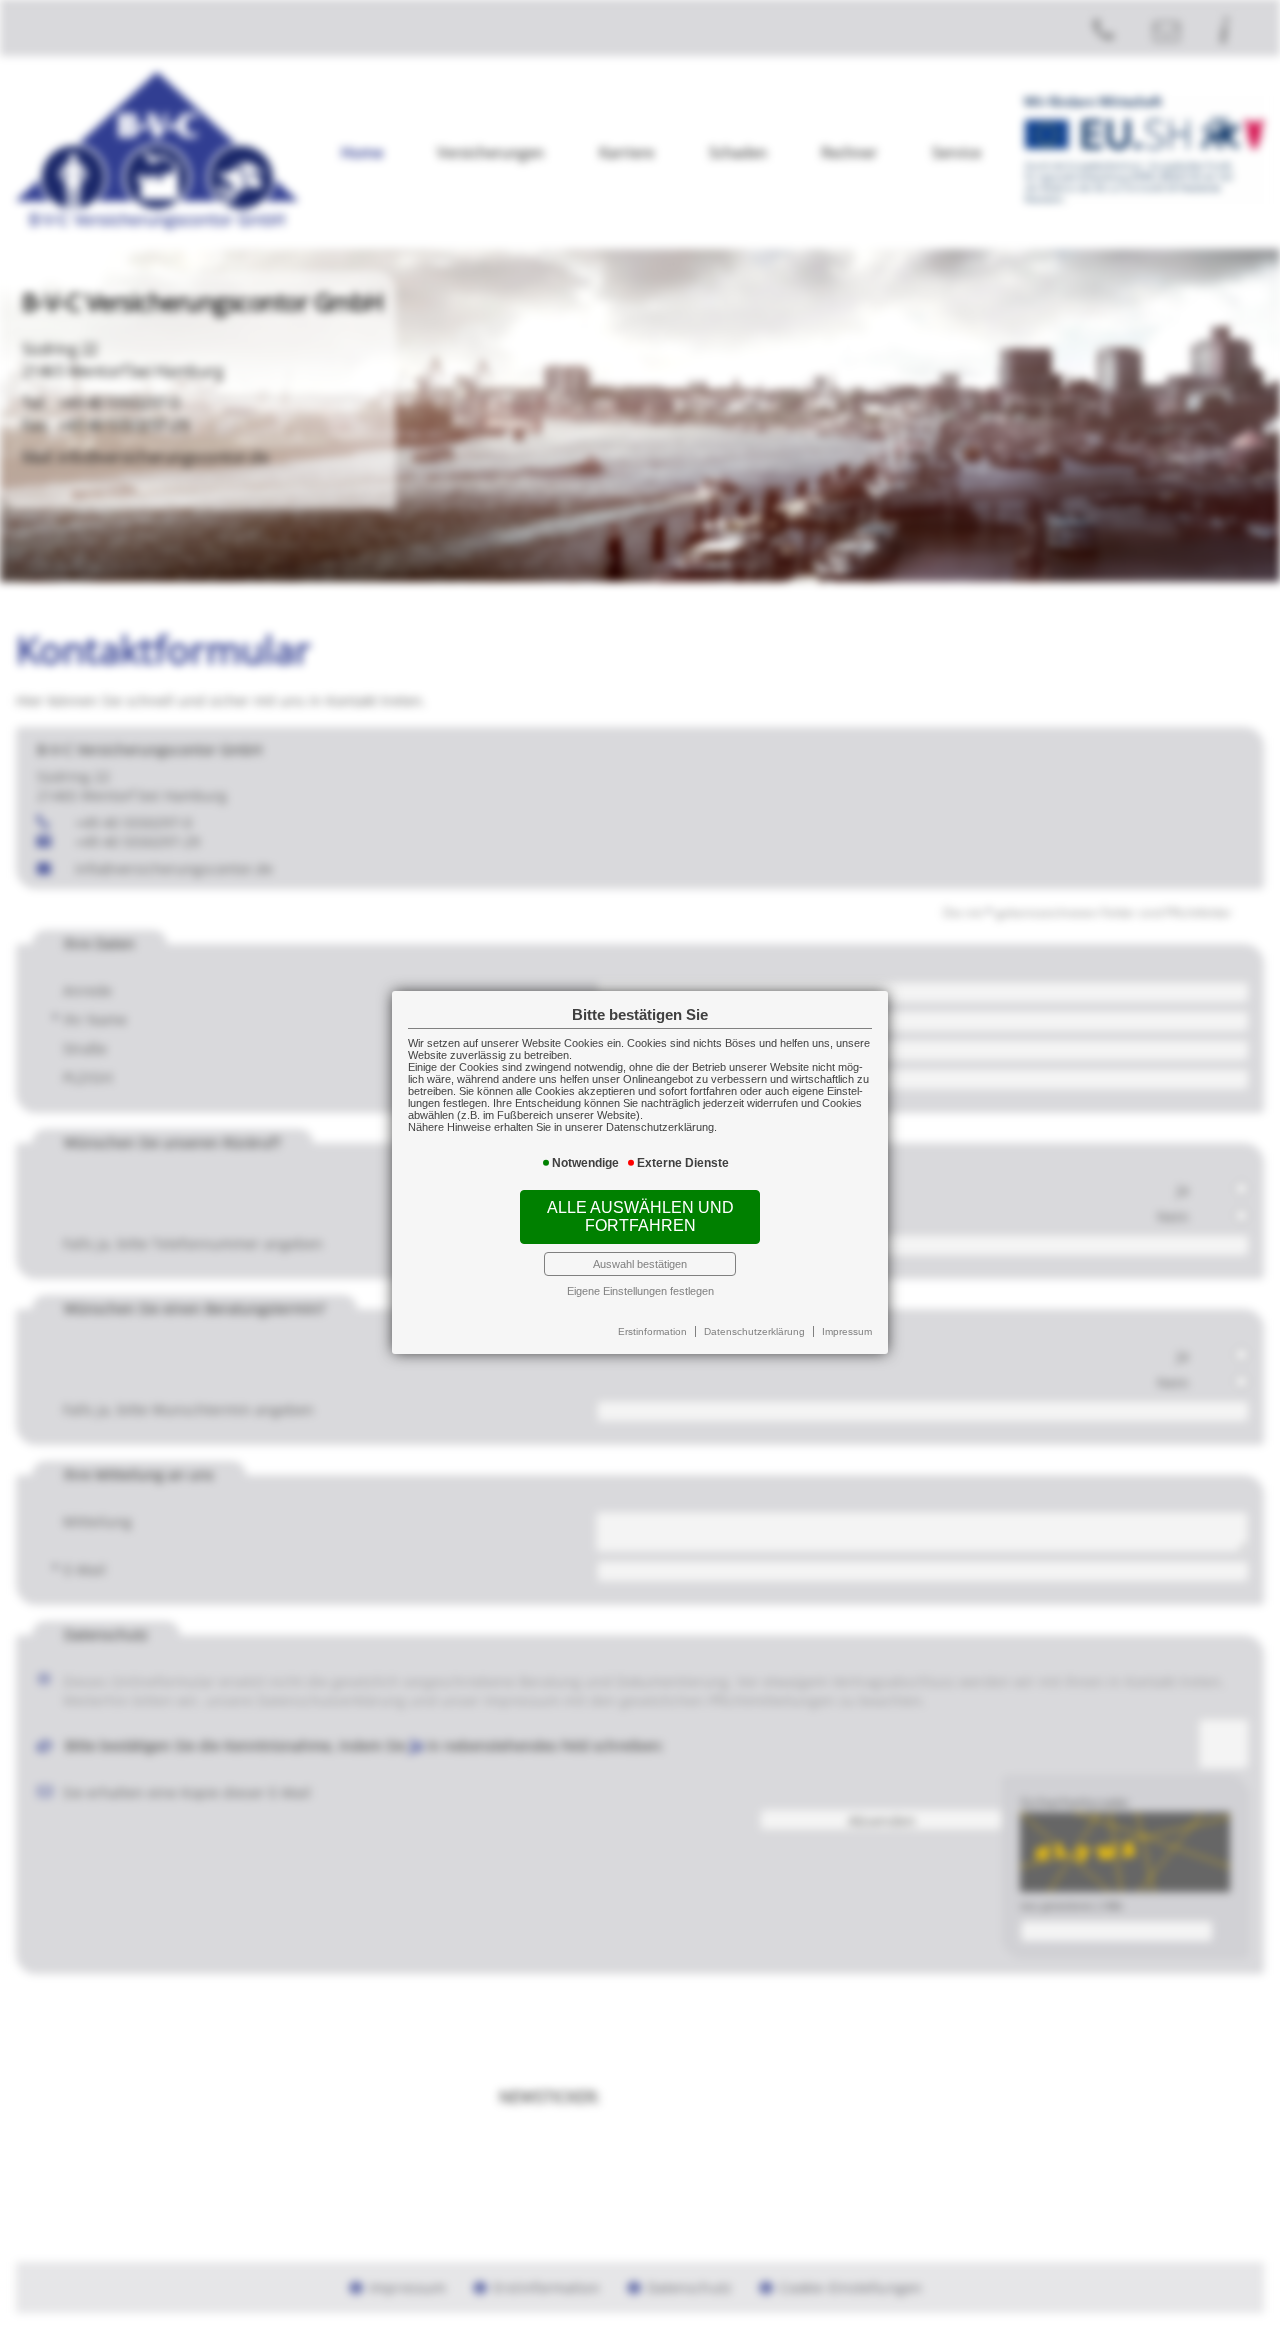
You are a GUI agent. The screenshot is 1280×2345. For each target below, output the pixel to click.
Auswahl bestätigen (640, 1264)
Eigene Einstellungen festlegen (640, 1291)
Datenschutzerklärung (754, 1331)
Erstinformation (652, 1331)
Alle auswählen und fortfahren (640, 1216)
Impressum (847, 1331)
